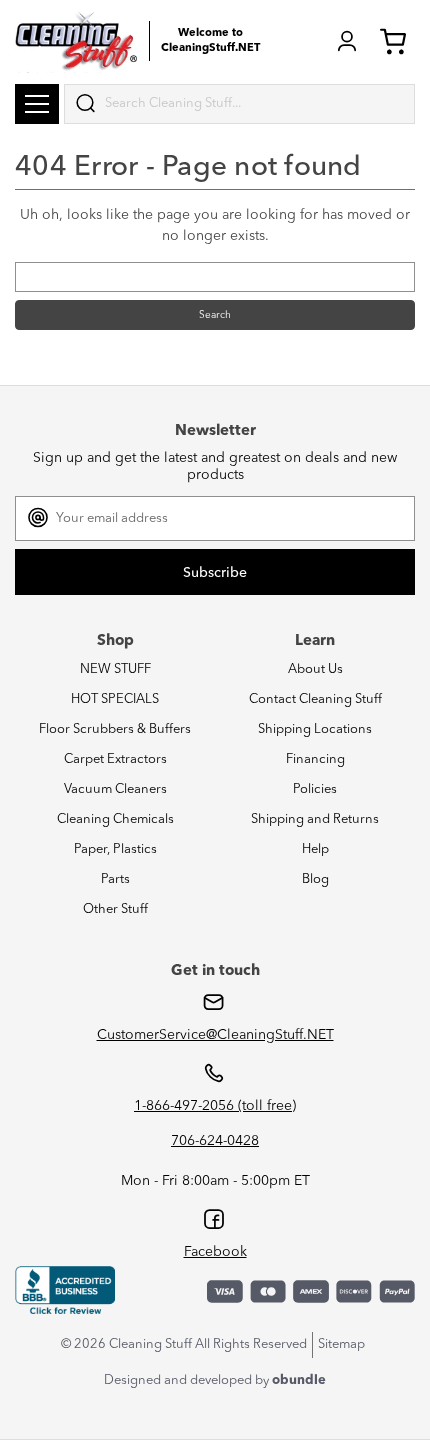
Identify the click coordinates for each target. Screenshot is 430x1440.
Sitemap (341, 1344)
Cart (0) (397, 41)
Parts (115, 879)
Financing (315, 759)
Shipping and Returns (315, 819)
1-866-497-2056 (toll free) (215, 1106)
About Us (315, 669)
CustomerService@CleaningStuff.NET (215, 1035)
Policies (315, 789)
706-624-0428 (215, 1141)
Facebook (215, 1252)
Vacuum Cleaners (115, 789)
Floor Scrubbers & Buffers (115, 729)
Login (347, 41)
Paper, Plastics (115, 849)
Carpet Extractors (115, 759)
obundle (299, 1380)
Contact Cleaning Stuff (315, 699)
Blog (315, 879)
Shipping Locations (315, 729)
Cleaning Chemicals (115, 819)
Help (315, 849)
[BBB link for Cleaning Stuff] (65, 1291)
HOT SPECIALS (115, 699)
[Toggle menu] (37, 104)
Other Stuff (115, 909)
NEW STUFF (115, 669)
